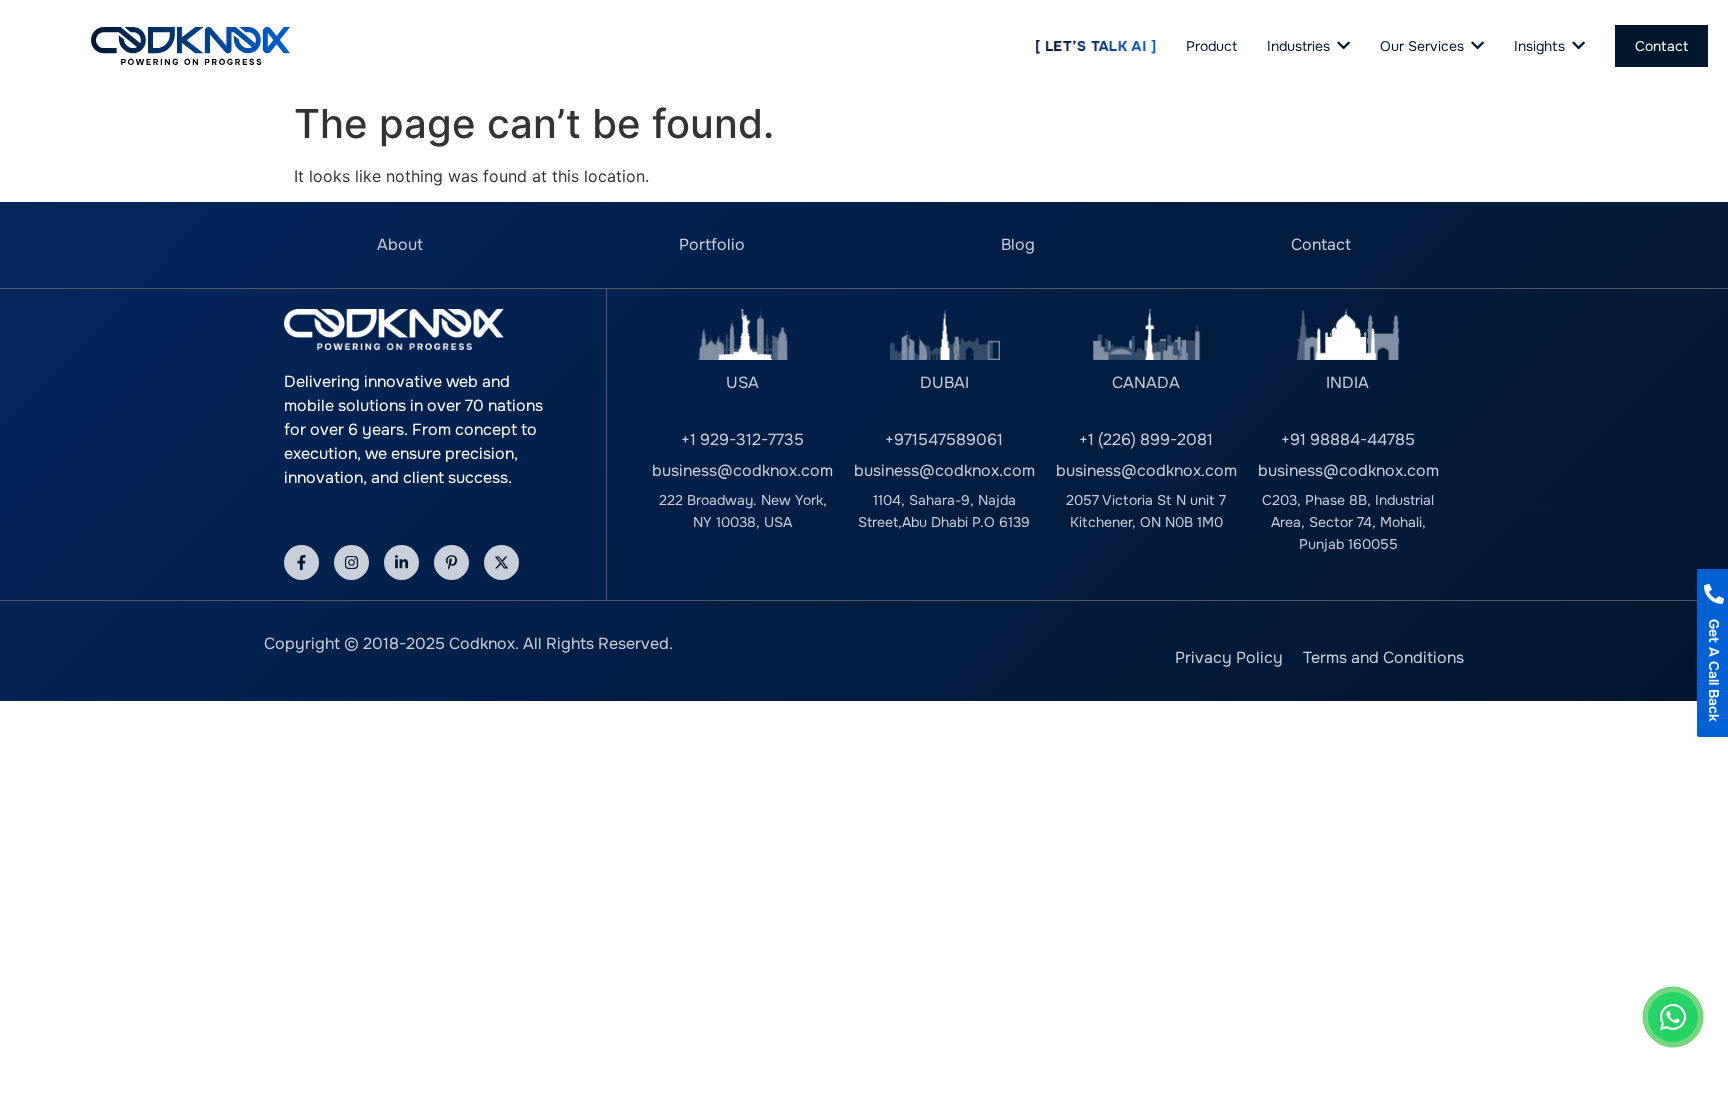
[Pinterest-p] (451, 562)
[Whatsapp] (1673, 1017)
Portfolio (712, 244)
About (400, 244)
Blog (1018, 244)
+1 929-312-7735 (742, 439)
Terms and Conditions (1383, 657)
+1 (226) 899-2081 (1146, 439)
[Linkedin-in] (401, 562)
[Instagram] (351, 562)
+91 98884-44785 (1348, 439)
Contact (1321, 244)
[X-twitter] (501, 562)
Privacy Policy (1229, 657)
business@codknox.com (742, 470)
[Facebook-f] (301, 562)
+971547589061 (944, 439)
